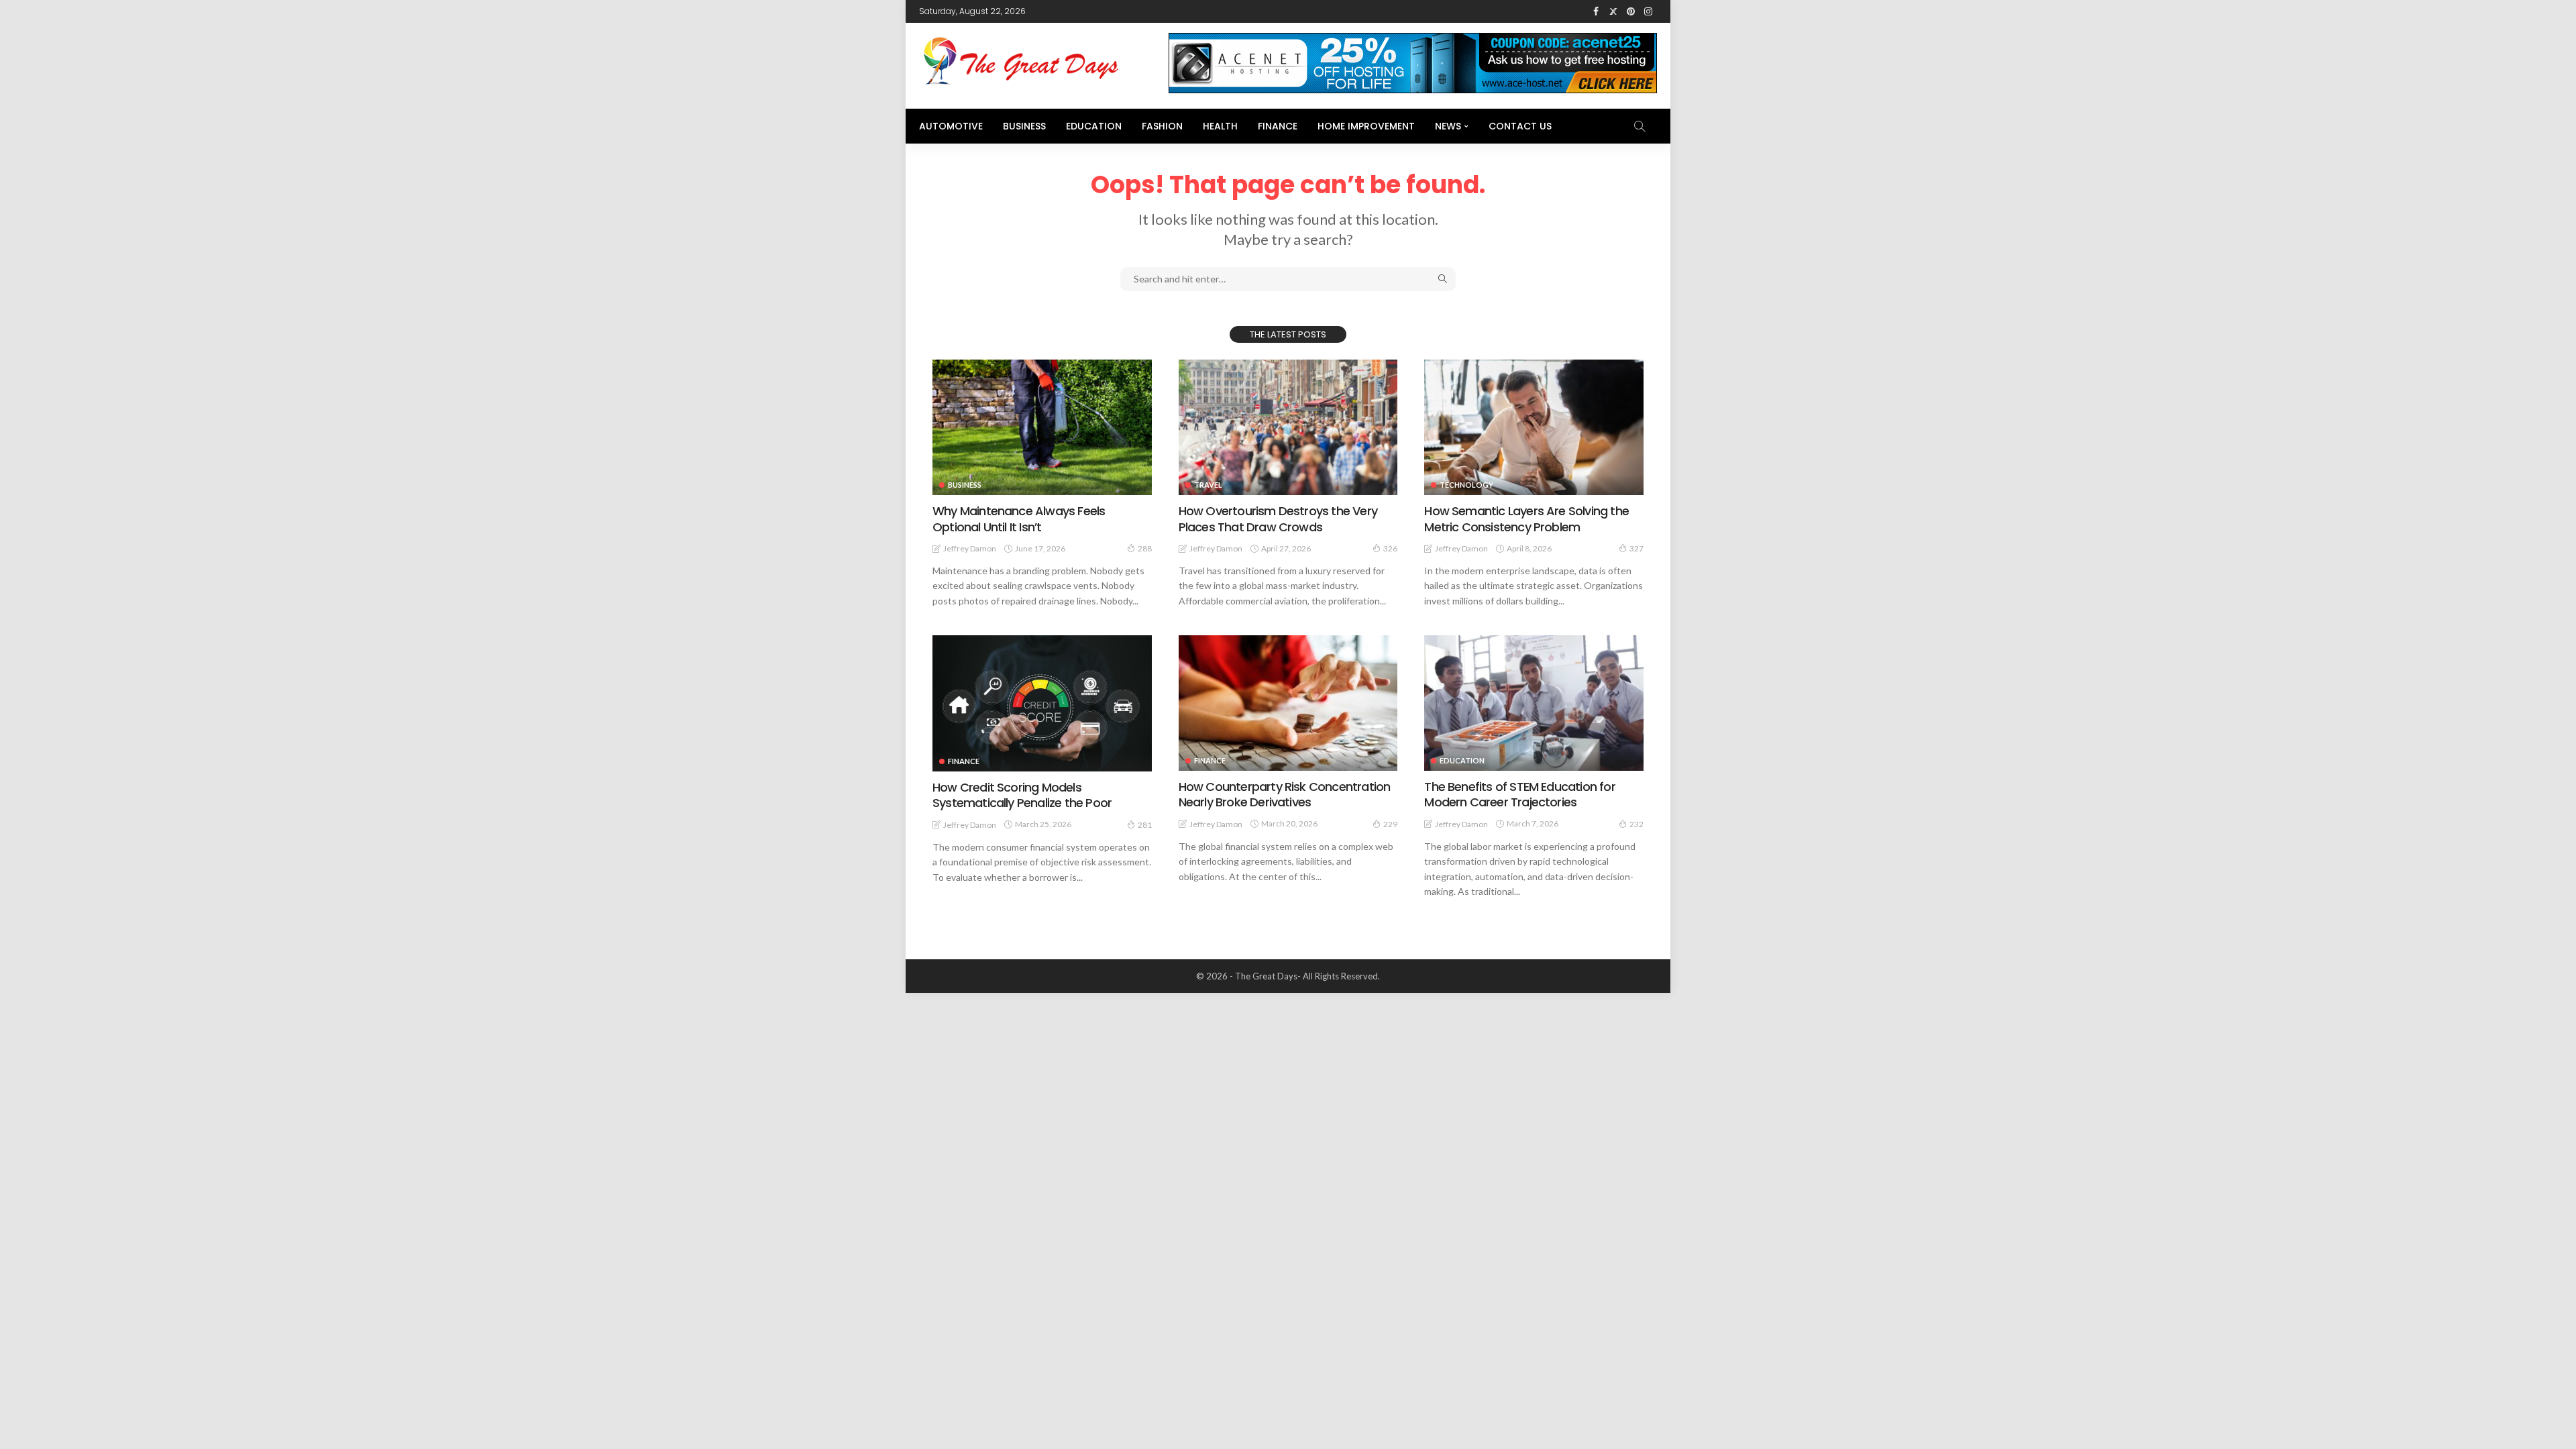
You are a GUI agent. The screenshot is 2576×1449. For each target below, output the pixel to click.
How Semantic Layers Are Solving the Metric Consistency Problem (1526, 519)
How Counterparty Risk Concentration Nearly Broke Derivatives (1285, 794)
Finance (1278, 126)
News (1448, 126)
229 (1390, 824)
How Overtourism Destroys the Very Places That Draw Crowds (1278, 519)
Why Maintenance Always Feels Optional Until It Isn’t (1019, 519)
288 (1145, 548)
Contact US (1520, 126)
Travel (1208, 485)
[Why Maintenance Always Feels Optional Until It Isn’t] (1042, 427)
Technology (1466, 485)
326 (1390, 548)
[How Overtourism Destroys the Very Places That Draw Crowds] (1288, 427)
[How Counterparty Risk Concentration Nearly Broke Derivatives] (1288, 703)
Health (1220, 126)
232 (1636, 824)
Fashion (1162, 126)
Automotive (951, 126)
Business (1024, 126)
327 (1636, 548)
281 (1145, 825)
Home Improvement (1366, 126)
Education (1094, 126)
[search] (1640, 126)
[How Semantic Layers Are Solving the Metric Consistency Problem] (1534, 427)
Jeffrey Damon (970, 548)
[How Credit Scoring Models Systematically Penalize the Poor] (1042, 703)
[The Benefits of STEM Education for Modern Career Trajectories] (1534, 703)
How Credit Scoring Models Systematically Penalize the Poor (1022, 795)
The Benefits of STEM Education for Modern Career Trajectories (1519, 794)
